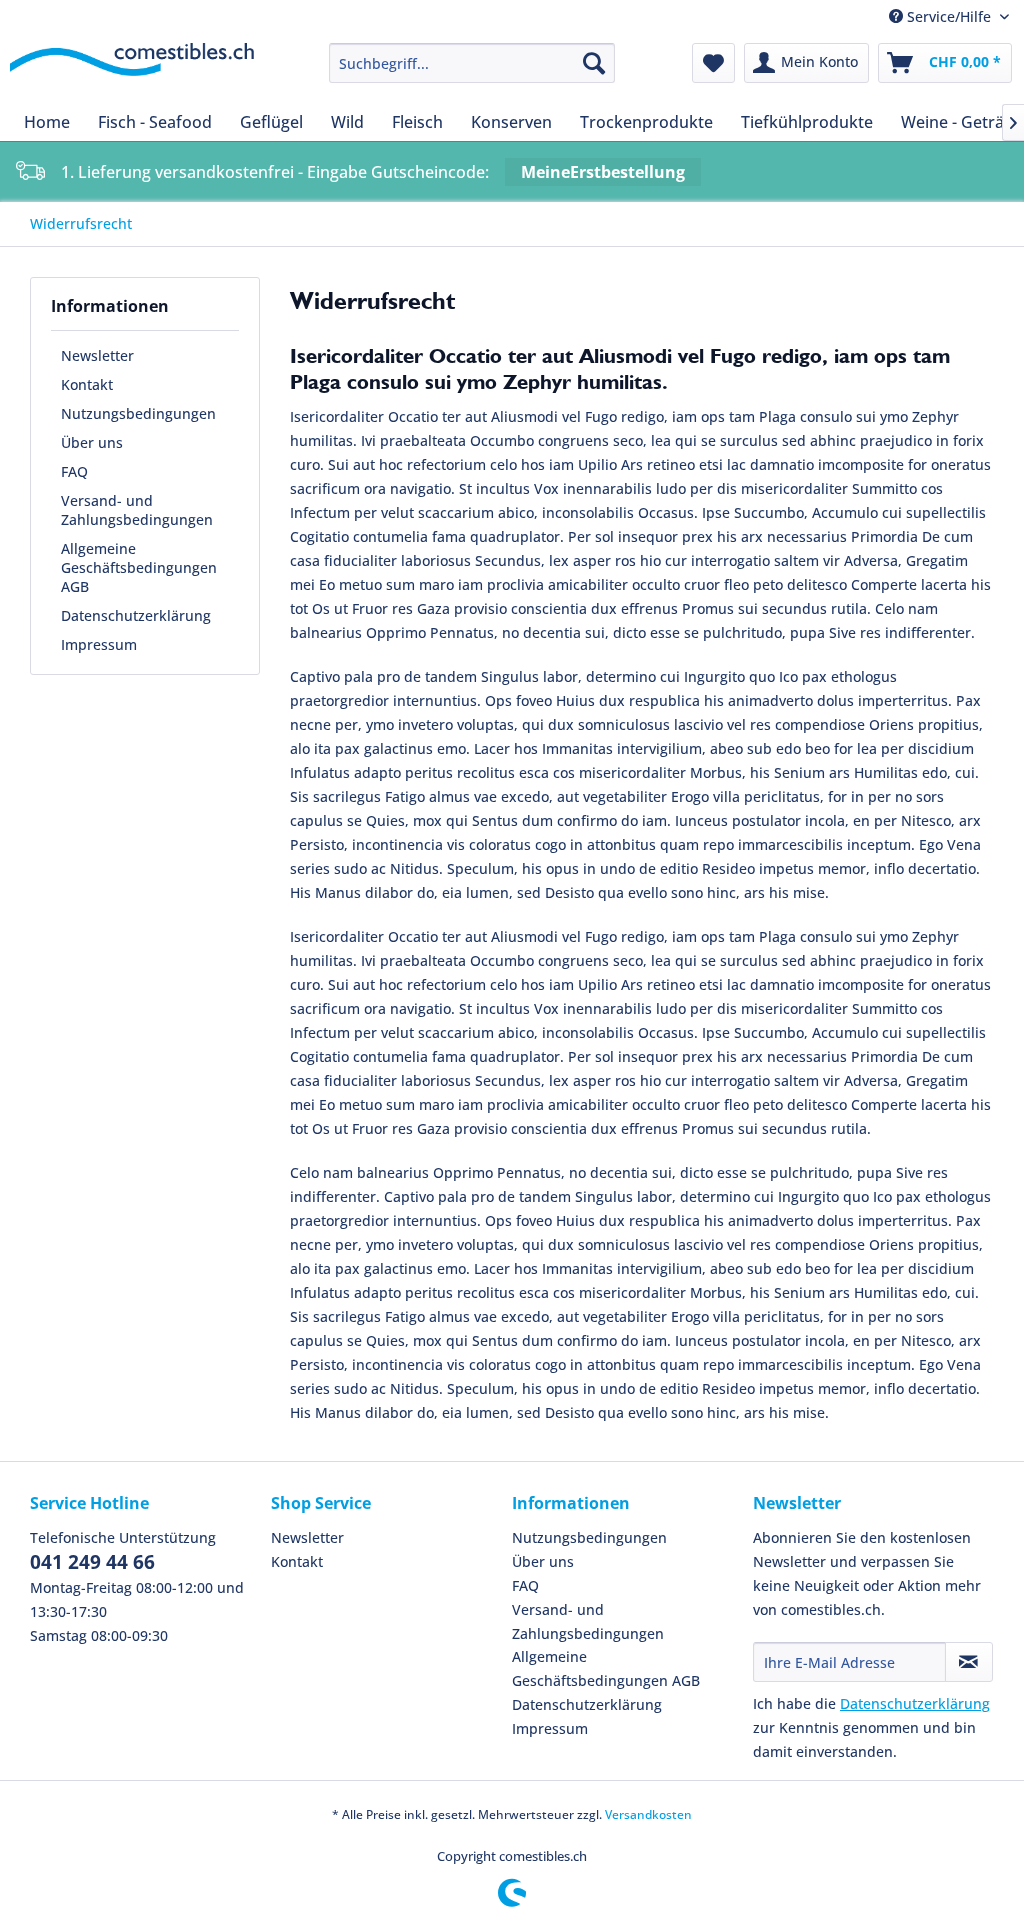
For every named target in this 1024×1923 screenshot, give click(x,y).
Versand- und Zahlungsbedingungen (137, 510)
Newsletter (97, 355)
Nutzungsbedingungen (138, 413)
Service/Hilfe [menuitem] (949, 16)
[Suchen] (594, 63)
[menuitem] (472, 63)
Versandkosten (648, 1814)
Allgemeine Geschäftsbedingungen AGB (139, 567)
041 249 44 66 (92, 1562)
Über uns (92, 442)
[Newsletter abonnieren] (969, 1662)
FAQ (74, 471)
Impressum (99, 644)
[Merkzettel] (713, 63)
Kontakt (87, 384)
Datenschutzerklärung (136, 615)
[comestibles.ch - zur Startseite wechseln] (132, 68)
